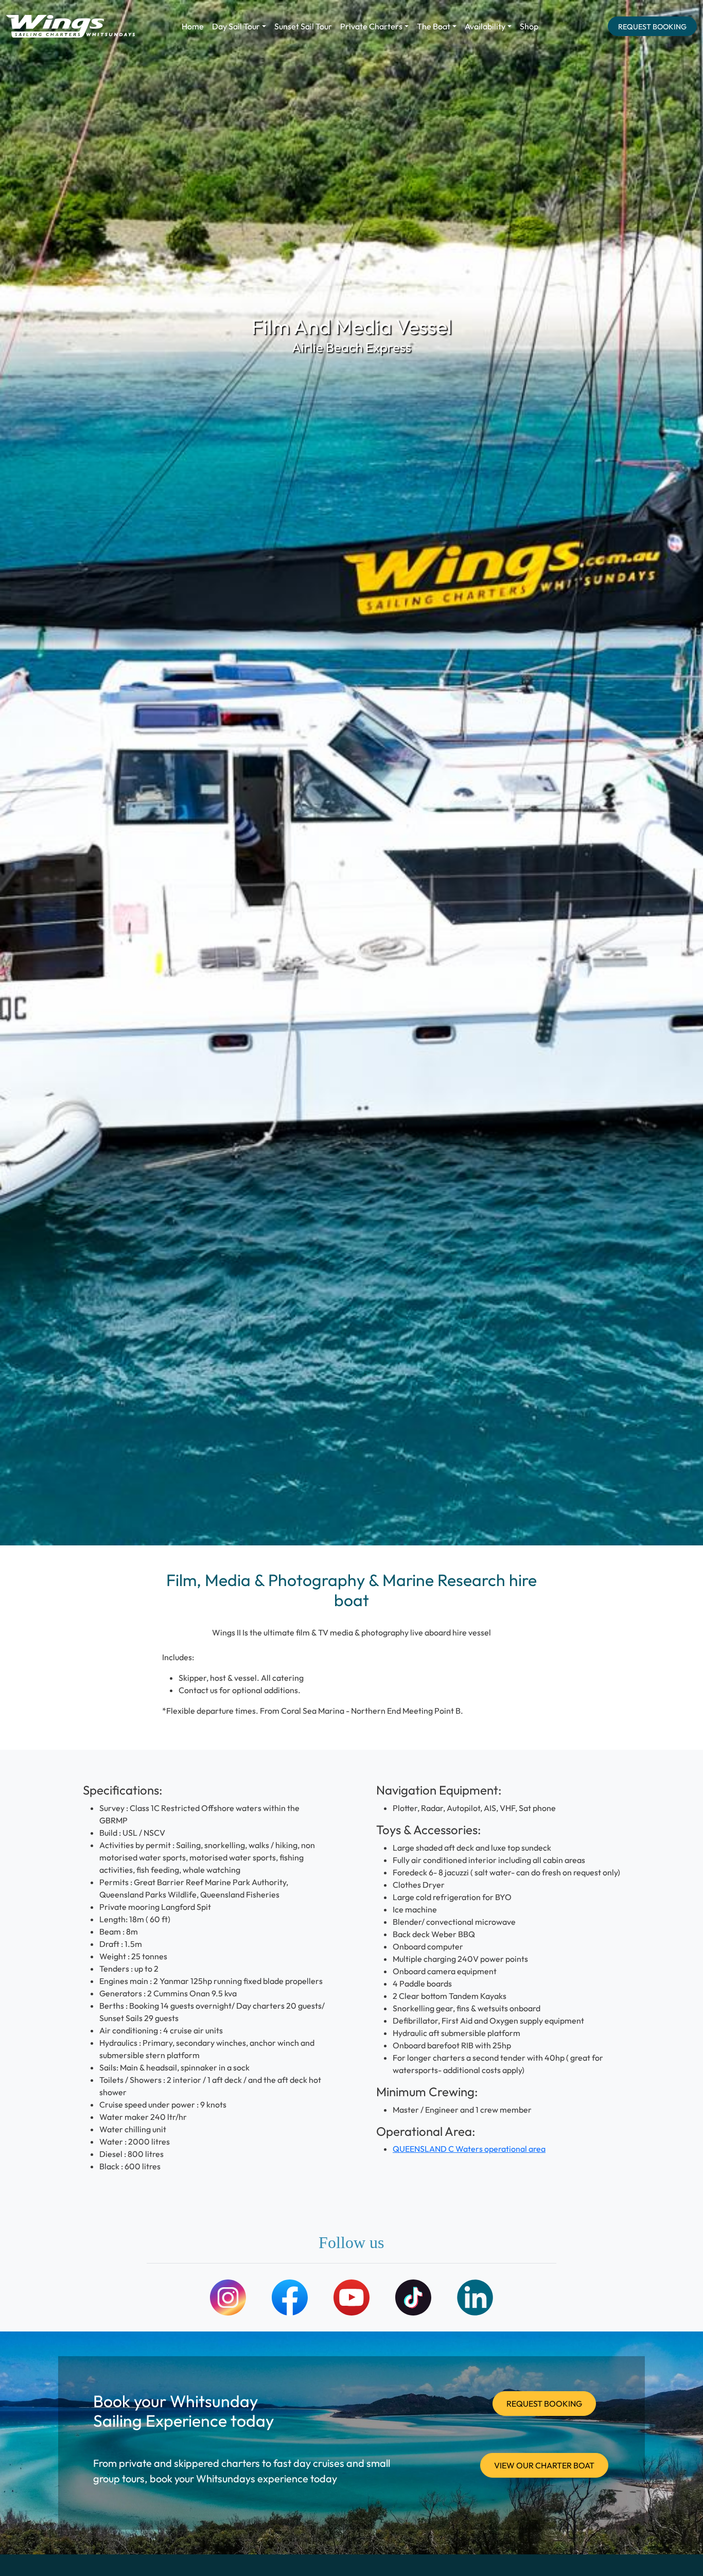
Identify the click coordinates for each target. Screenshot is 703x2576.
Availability (485, 26)
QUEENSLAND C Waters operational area (469, 2149)
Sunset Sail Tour (303, 26)
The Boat (434, 26)
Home (193, 26)
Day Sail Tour (236, 26)
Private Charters (371, 26)
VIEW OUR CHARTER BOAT (544, 2465)
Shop (529, 26)
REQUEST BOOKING (652, 27)
